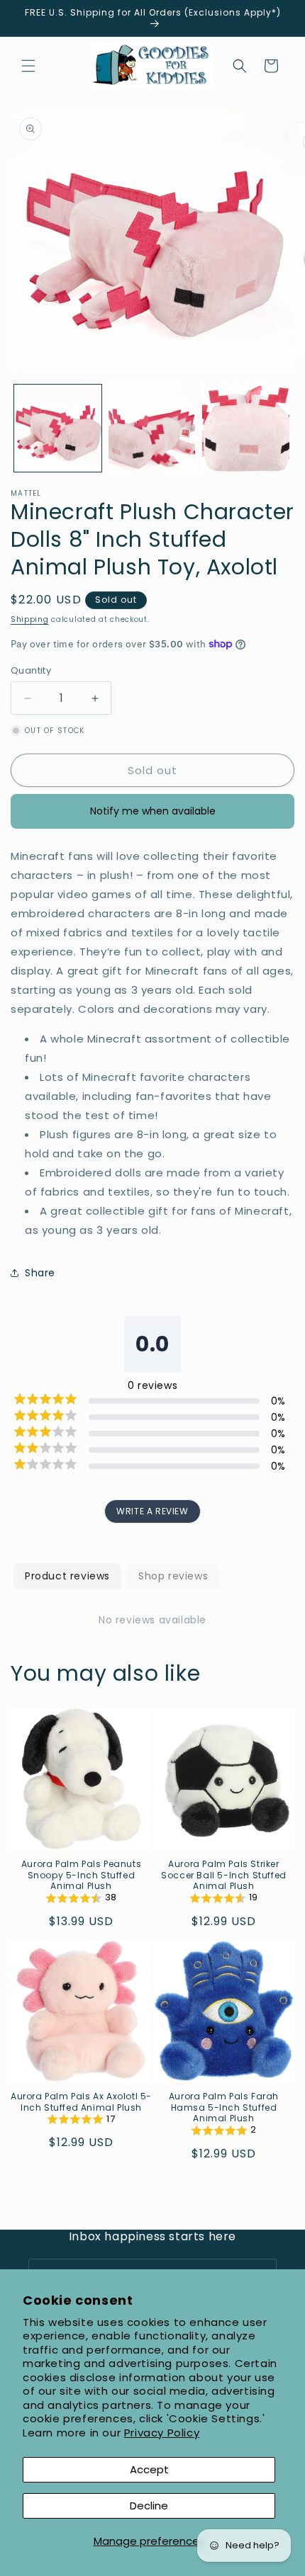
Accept (149, 2469)
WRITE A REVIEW (152, 1511)
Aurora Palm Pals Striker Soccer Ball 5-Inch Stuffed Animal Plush (224, 1875)
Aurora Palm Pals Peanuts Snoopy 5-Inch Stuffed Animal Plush (81, 1875)
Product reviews (67, 1576)
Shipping (30, 619)
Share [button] (40, 1273)
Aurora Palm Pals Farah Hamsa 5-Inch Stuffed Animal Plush (224, 2107)
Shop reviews (173, 1576)
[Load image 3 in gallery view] (246, 428)
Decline (149, 2506)
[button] (28, 66)
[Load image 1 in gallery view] (58, 428)
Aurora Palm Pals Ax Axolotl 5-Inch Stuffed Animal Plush (81, 2102)
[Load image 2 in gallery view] (152, 428)
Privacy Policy (162, 2433)
